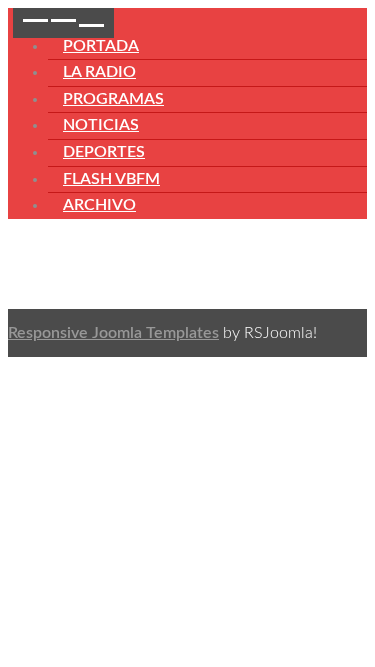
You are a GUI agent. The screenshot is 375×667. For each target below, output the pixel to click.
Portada (101, 46)
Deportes (104, 152)
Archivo (99, 205)
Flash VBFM (111, 179)
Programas (113, 99)
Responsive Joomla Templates (113, 333)
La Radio (99, 72)
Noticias (101, 125)
